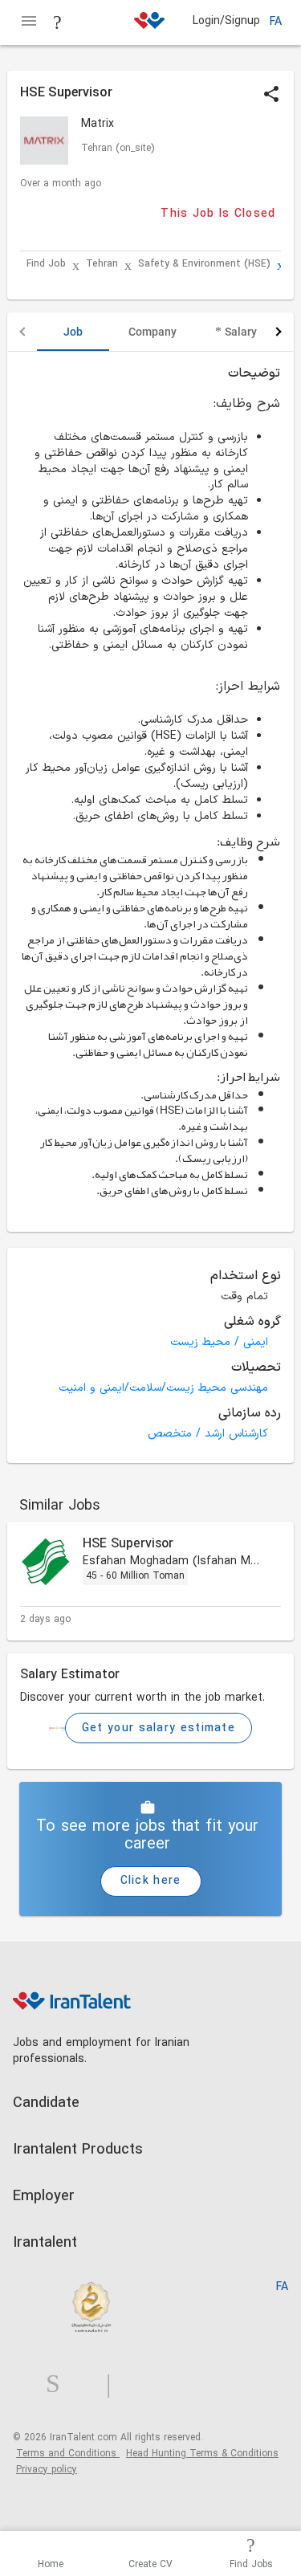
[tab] (73, 332)
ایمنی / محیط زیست (219, 1342)
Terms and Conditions (68, 2454)
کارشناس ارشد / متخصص (208, 1434)
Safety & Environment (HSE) (204, 265)
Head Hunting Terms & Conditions (202, 2454)
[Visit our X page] (89, 2384)
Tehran (102, 265)
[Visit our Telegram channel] (115, 2384)
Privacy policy (47, 2470)
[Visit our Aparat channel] (140, 2384)
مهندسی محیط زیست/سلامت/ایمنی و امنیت (163, 1388)
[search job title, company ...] (58, 22)
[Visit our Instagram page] (59, 2384)
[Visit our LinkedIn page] (29, 2384)
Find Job (46, 265)
